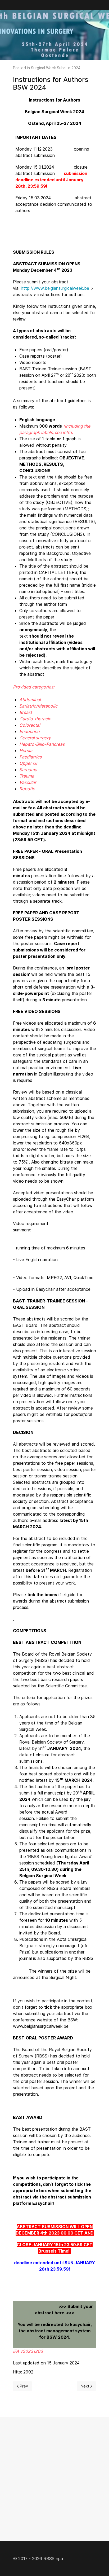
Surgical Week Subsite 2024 (56, 68)
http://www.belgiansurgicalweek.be (55, 288)
